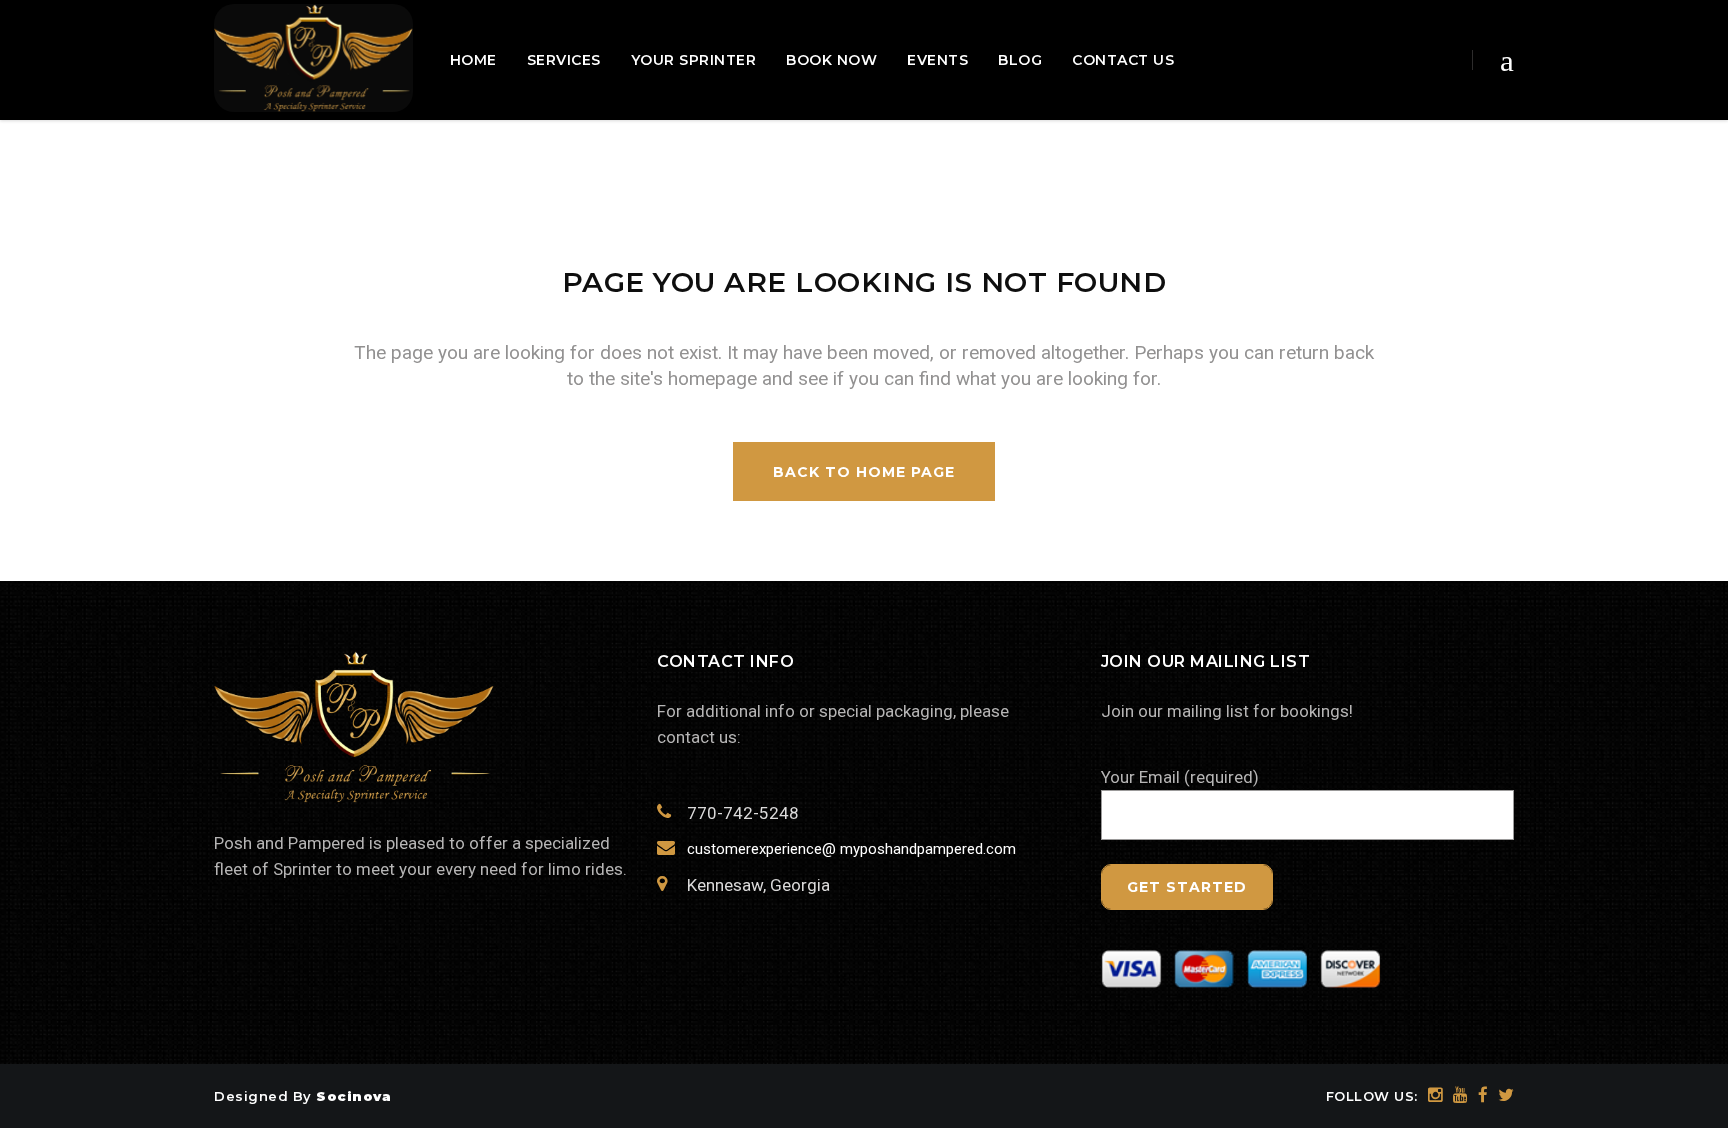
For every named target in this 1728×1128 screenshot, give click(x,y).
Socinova (353, 1096)
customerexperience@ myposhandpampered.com (851, 849)
